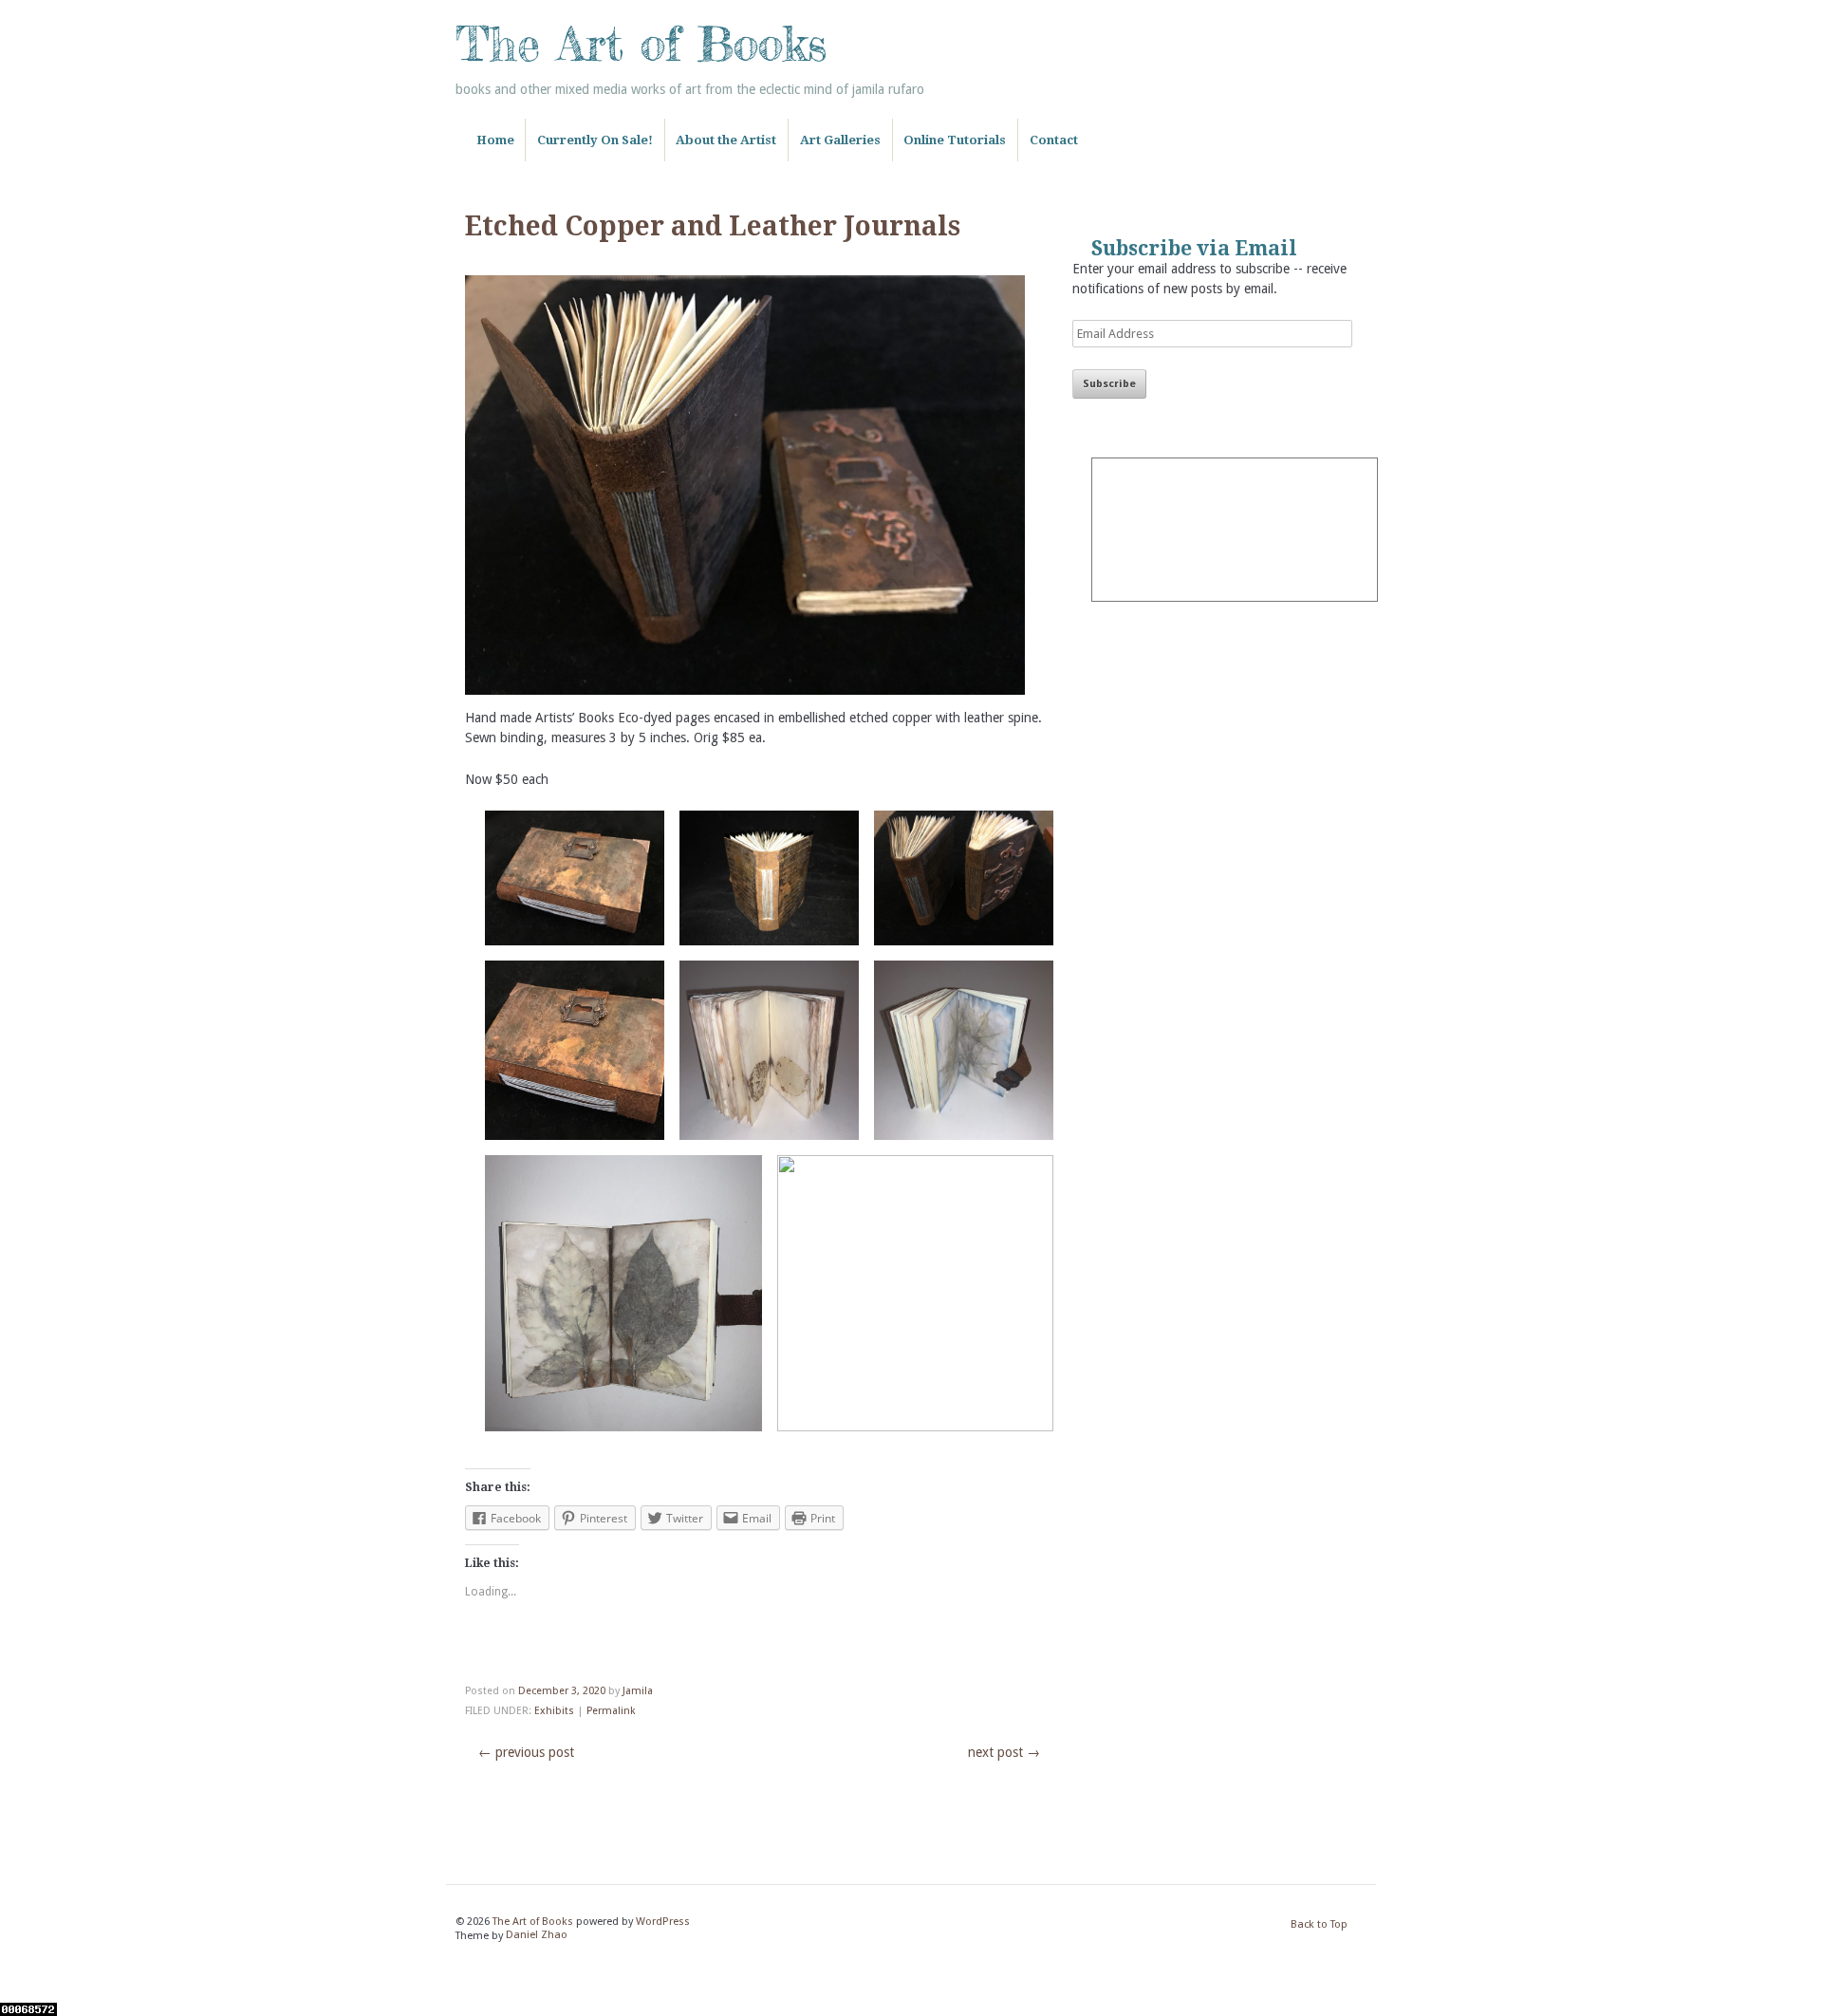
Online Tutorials (955, 140)
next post (1004, 1752)
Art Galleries (840, 140)
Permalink (611, 1711)
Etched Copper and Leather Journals (713, 226)
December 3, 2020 (562, 1691)
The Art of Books (641, 44)
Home (495, 140)
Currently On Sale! (595, 140)
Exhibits (554, 1711)
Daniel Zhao (537, 1936)
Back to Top (1319, 1924)
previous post (526, 1752)
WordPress (663, 1922)
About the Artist (726, 140)
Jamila (638, 1691)
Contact (1054, 140)
